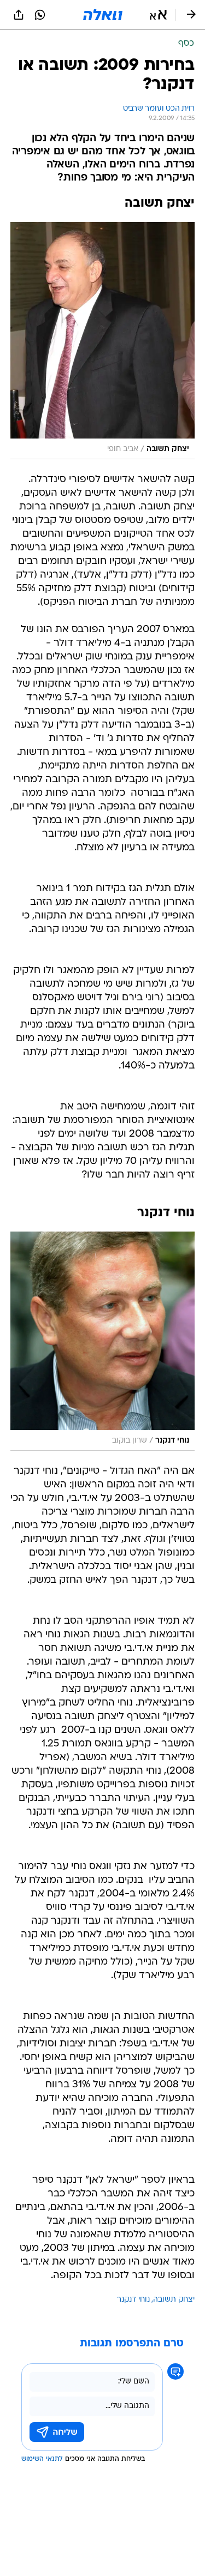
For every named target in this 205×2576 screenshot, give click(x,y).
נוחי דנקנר (133, 2300)
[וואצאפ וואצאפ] (40, 15)
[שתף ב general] (19, 15)
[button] (158, 15)
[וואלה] (103, 15)
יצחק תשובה (174, 2300)
